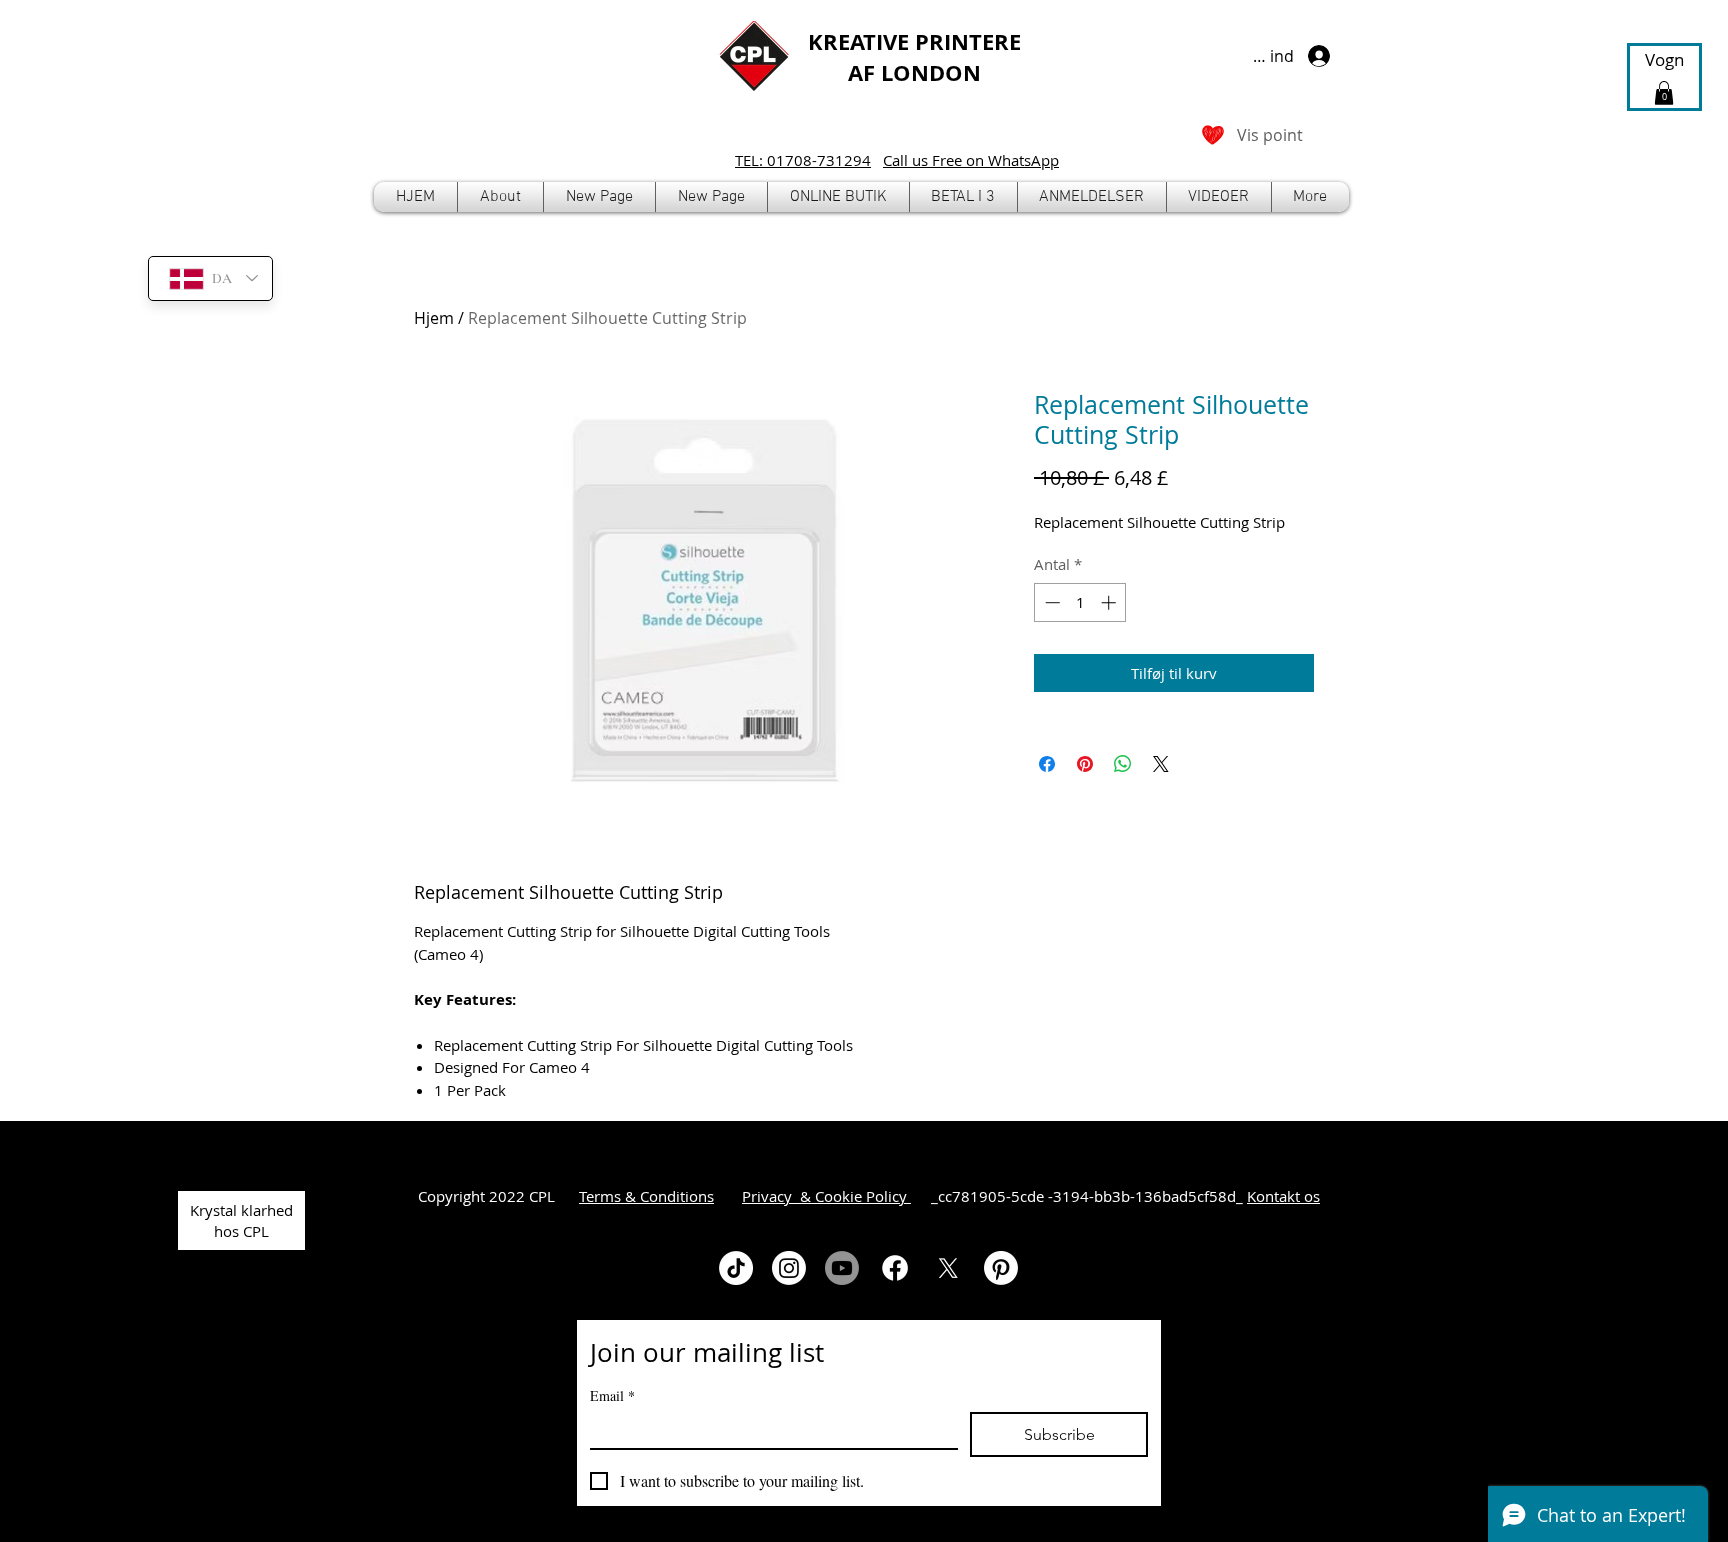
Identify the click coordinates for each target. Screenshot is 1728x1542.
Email (612, 1395)
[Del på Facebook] (1047, 764)
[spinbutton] (1080, 602)
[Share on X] (1161, 764)
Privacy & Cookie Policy (826, 1196)
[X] (948, 1268)
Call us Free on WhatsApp (971, 160)
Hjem (434, 318)
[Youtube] (842, 1268)
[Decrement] (1050, 602)
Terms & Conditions (646, 1196)
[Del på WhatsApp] (1123, 764)
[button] (838, 197)
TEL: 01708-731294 (803, 160)
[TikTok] (736, 1268)
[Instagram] (789, 1268)
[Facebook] (895, 1268)
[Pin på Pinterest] (1085, 764)
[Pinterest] (1001, 1268)
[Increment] (1110, 602)
